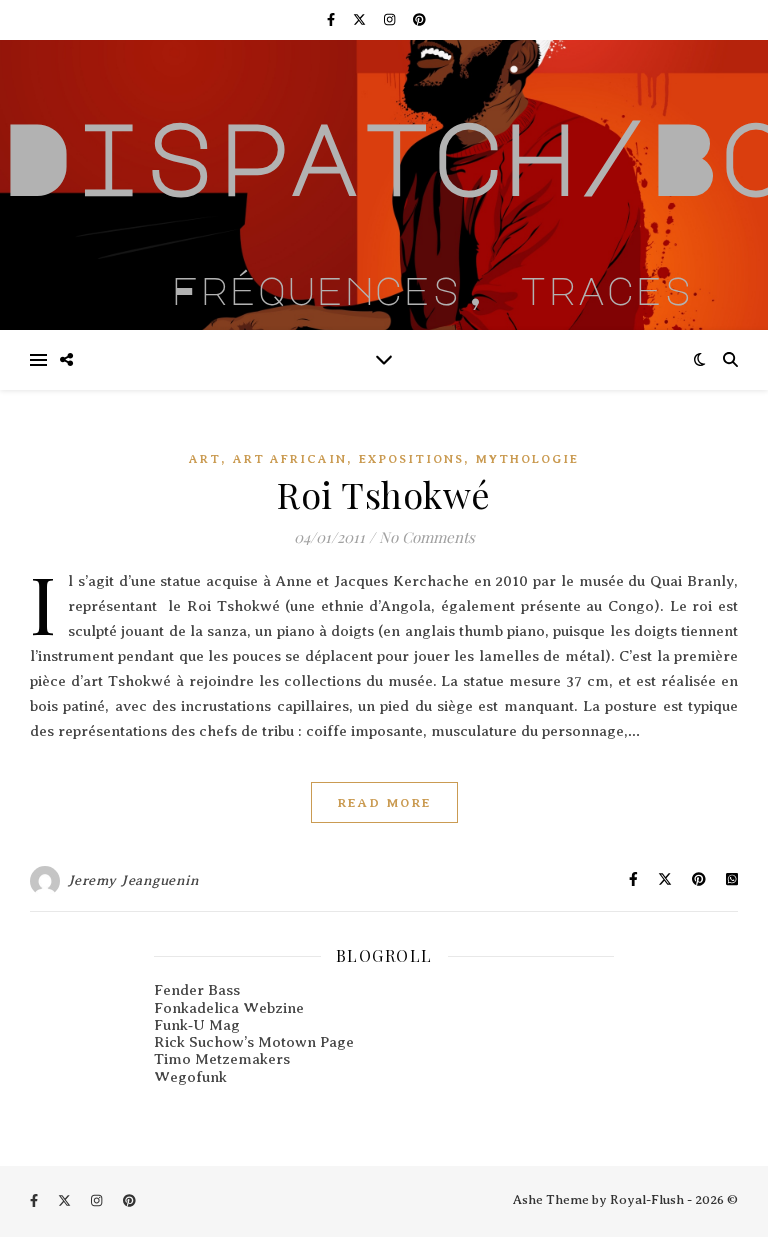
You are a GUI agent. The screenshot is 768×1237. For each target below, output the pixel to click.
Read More (384, 802)
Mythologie (527, 459)
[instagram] (391, 19)
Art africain (290, 459)
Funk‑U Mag (197, 1025)
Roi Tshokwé (384, 494)
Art (205, 459)
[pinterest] (419, 19)
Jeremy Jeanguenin (134, 880)
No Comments (427, 537)
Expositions (411, 459)
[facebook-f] (332, 19)
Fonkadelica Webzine (229, 1008)
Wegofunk (190, 1077)
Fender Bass (197, 990)
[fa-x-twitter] (361, 19)
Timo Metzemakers (222, 1059)
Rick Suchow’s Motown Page (254, 1042)
